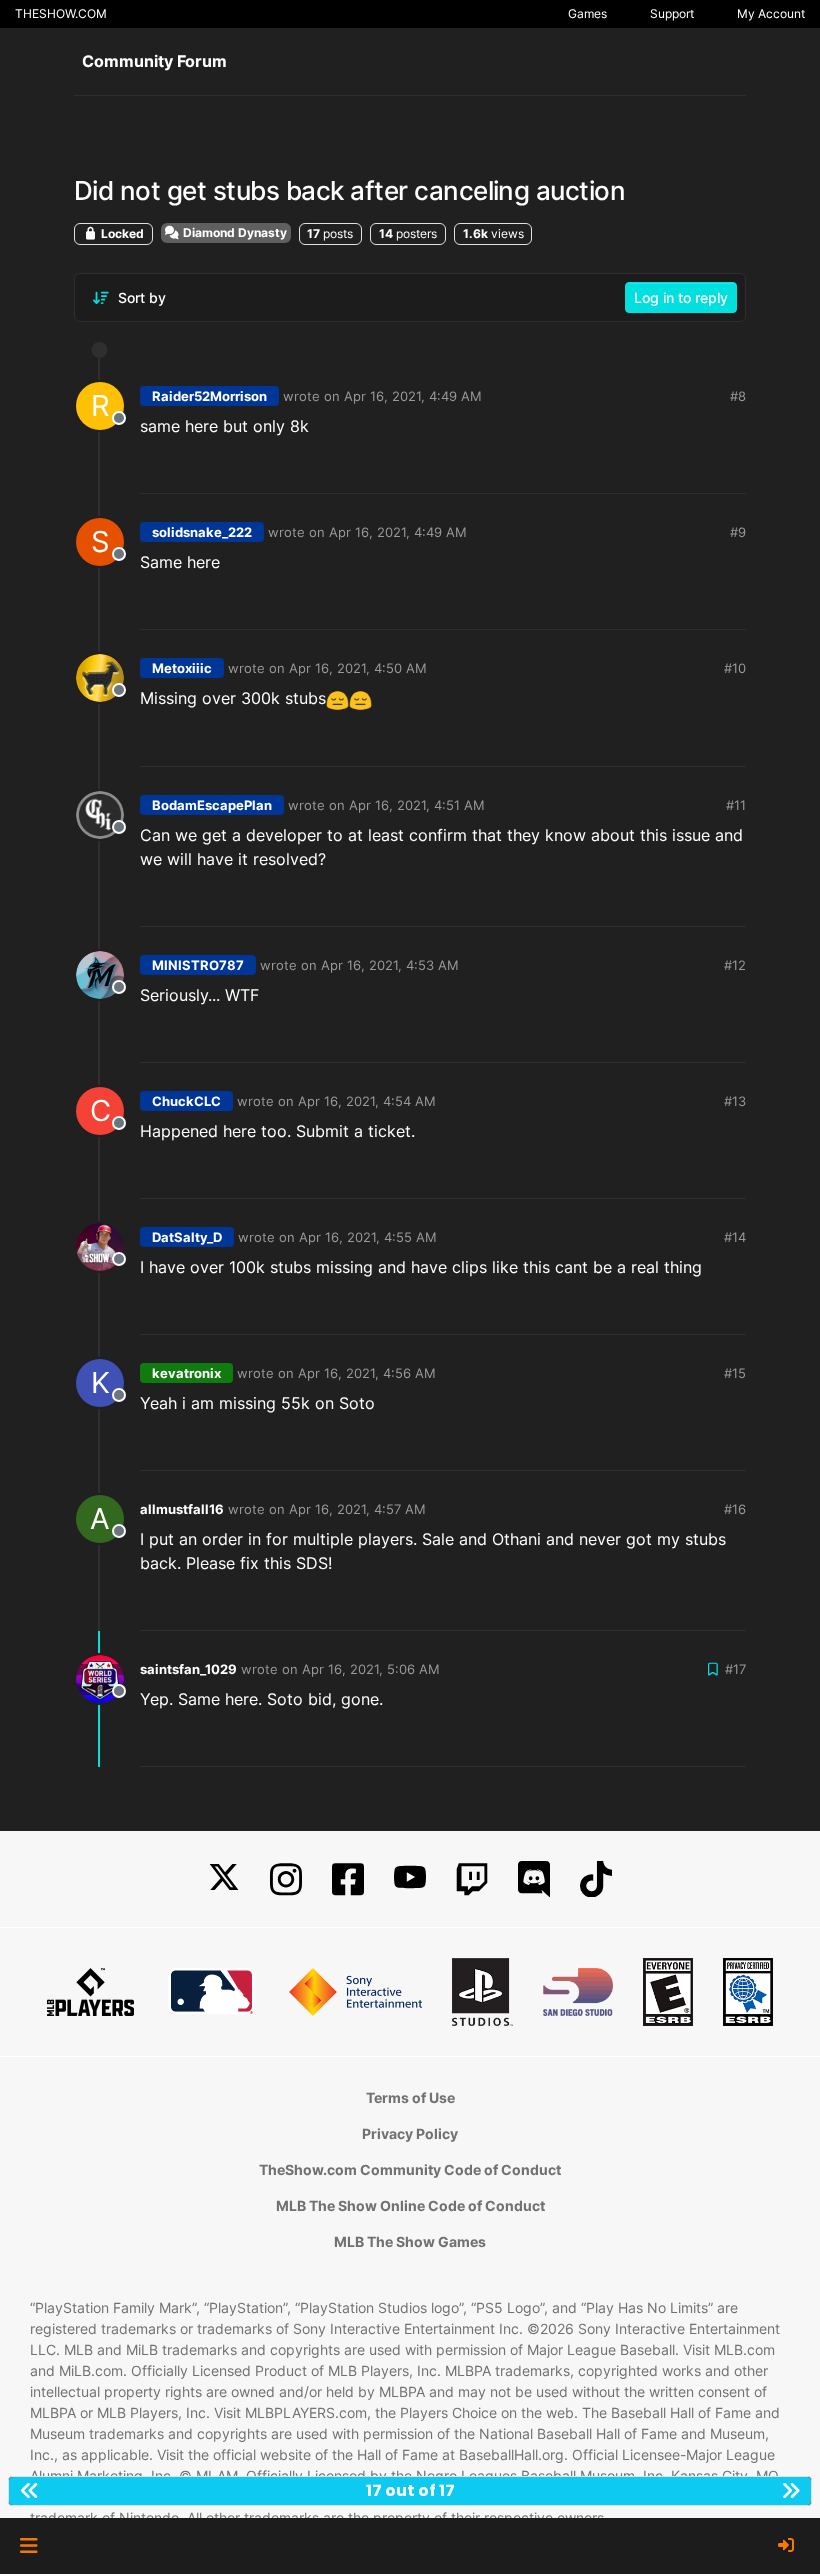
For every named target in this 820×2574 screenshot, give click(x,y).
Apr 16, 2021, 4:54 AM (367, 1101)
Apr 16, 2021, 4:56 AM (367, 1373)
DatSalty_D (187, 1237)
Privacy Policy (410, 2133)
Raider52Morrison (209, 396)
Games (587, 13)
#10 (735, 668)
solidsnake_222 (202, 532)
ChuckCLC (186, 1101)
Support (672, 13)
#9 (738, 532)
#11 (736, 805)
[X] (224, 1879)
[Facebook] (348, 1879)
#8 (738, 396)
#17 (735, 1669)
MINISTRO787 (198, 965)
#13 (735, 1101)
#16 (735, 1509)
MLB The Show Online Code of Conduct (410, 2205)
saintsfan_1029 (188, 1669)
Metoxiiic (182, 668)
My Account (771, 13)
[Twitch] (472, 1879)
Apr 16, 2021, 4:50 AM (358, 668)
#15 (735, 1373)
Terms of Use (410, 2097)
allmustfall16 (182, 1509)
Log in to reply (681, 297)
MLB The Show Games (410, 2241)
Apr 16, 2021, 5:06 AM (371, 1669)
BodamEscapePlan (212, 805)
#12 (735, 965)
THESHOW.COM (61, 13)
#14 (735, 1237)
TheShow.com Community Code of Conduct (410, 2169)
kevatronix (186, 1373)
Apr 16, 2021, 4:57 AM (357, 1509)
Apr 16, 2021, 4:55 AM (368, 1237)
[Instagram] (286, 1879)
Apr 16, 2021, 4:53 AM (390, 965)
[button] (28, 2546)
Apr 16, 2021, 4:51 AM (417, 805)
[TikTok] (596, 1879)
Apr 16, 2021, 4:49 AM (413, 396)
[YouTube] (410, 1879)
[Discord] (534, 1879)
